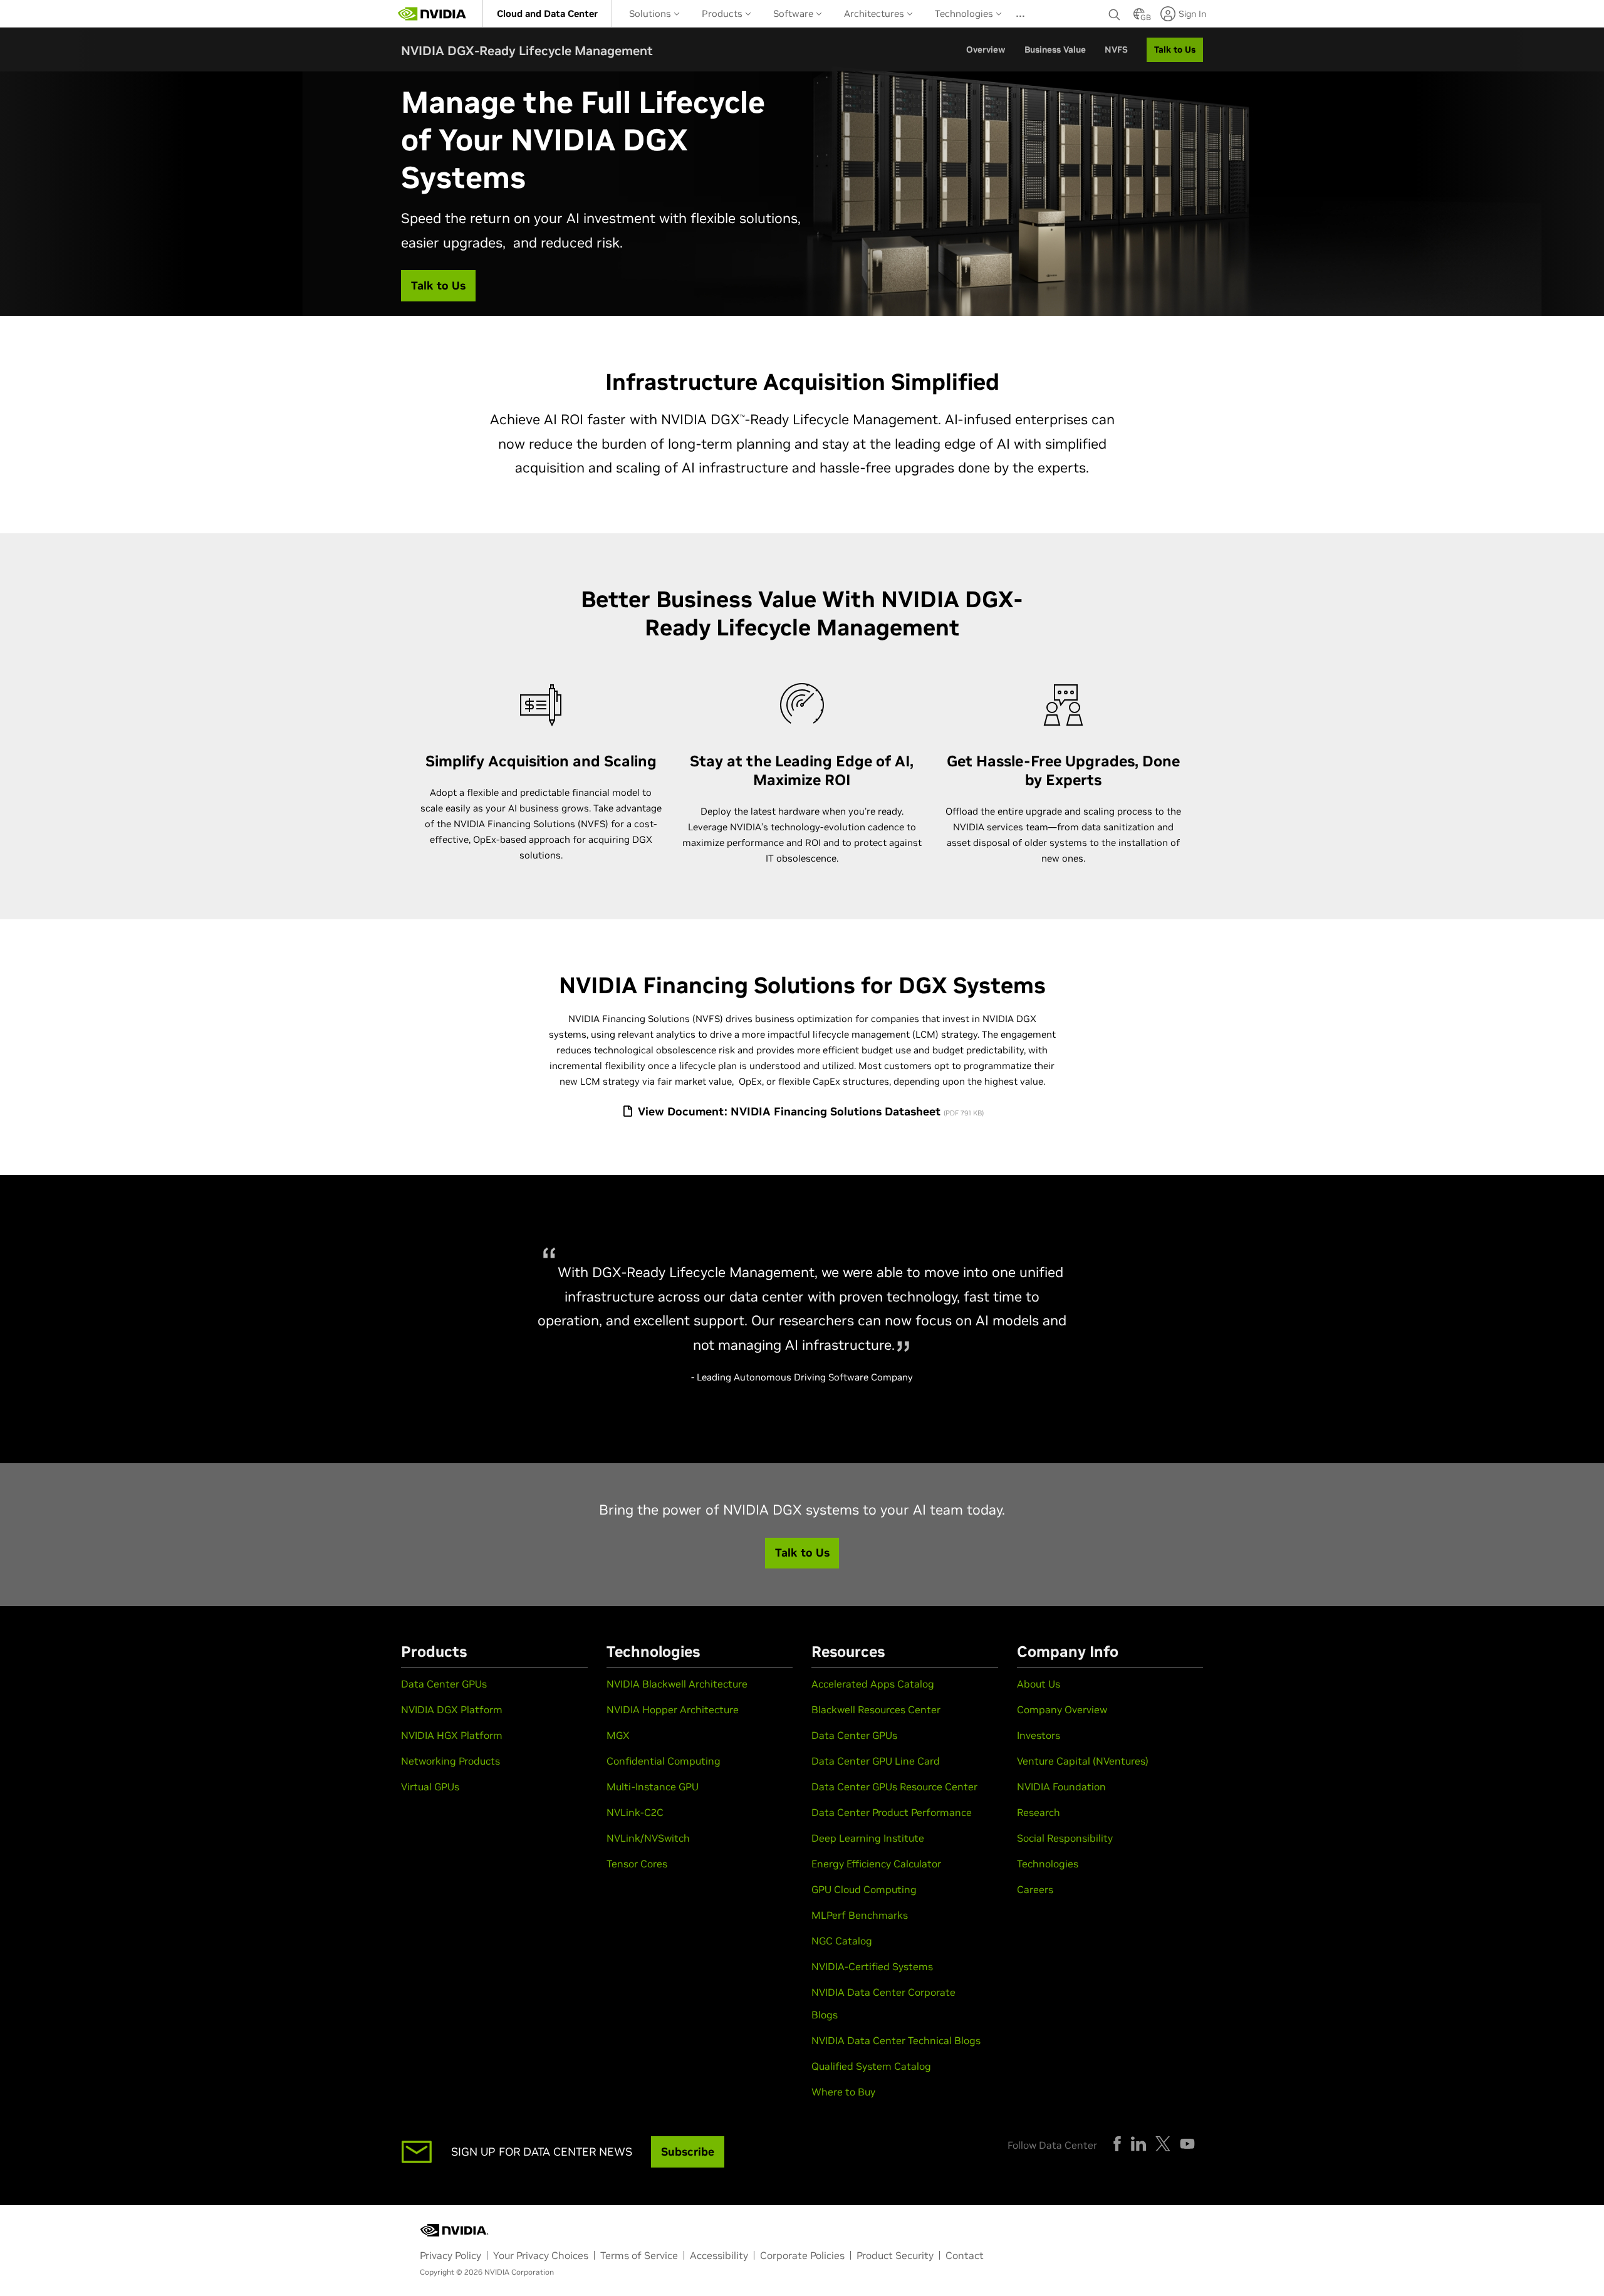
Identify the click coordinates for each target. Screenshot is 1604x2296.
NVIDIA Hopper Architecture (673, 1709)
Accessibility (719, 2255)
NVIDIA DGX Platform (452, 1709)
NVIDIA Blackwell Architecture (677, 1684)
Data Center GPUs (444, 1684)
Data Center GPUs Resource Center (894, 1787)
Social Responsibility (1065, 1838)
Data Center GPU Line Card (876, 1761)
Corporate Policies (802, 2255)
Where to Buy (843, 2092)
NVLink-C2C (635, 1812)
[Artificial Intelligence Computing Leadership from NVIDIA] (432, 14)
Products (723, 13)
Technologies (965, 13)
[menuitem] (547, 13)
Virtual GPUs (430, 1787)
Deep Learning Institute (868, 1838)
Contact (965, 2255)
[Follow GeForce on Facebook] (1117, 2144)
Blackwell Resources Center (876, 1709)
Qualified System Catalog (871, 2066)
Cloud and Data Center (547, 13)
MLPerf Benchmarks (860, 1915)
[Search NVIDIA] (1115, 11)
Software (794, 13)
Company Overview (1062, 1709)
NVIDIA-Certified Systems (872, 1966)
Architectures (875, 13)
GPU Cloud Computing (864, 1889)
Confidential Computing (664, 1761)
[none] (1115, 14)
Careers (1035, 1889)
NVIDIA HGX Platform (452, 1735)
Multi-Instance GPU (653, 1787)
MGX (618, 1735)
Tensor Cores (637, 1864)
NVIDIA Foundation (1061, 1787)
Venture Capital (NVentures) (1083, 1761)
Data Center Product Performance (892, 1812)
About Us (1039, 1684)
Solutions (651, 13)
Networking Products (450, 1761)
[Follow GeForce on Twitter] (1163, 2144)
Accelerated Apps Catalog (873, 1684)
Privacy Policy (450, 2255)
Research (1039, 1812)
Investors (1039, 1735)
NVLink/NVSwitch (648, 1838)
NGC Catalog (842, 1941)
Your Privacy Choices (541, 2255)
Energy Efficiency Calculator (876, 1864)
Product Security (895, 2255)
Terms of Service (639, 2255)
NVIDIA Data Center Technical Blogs (896, 2040)
